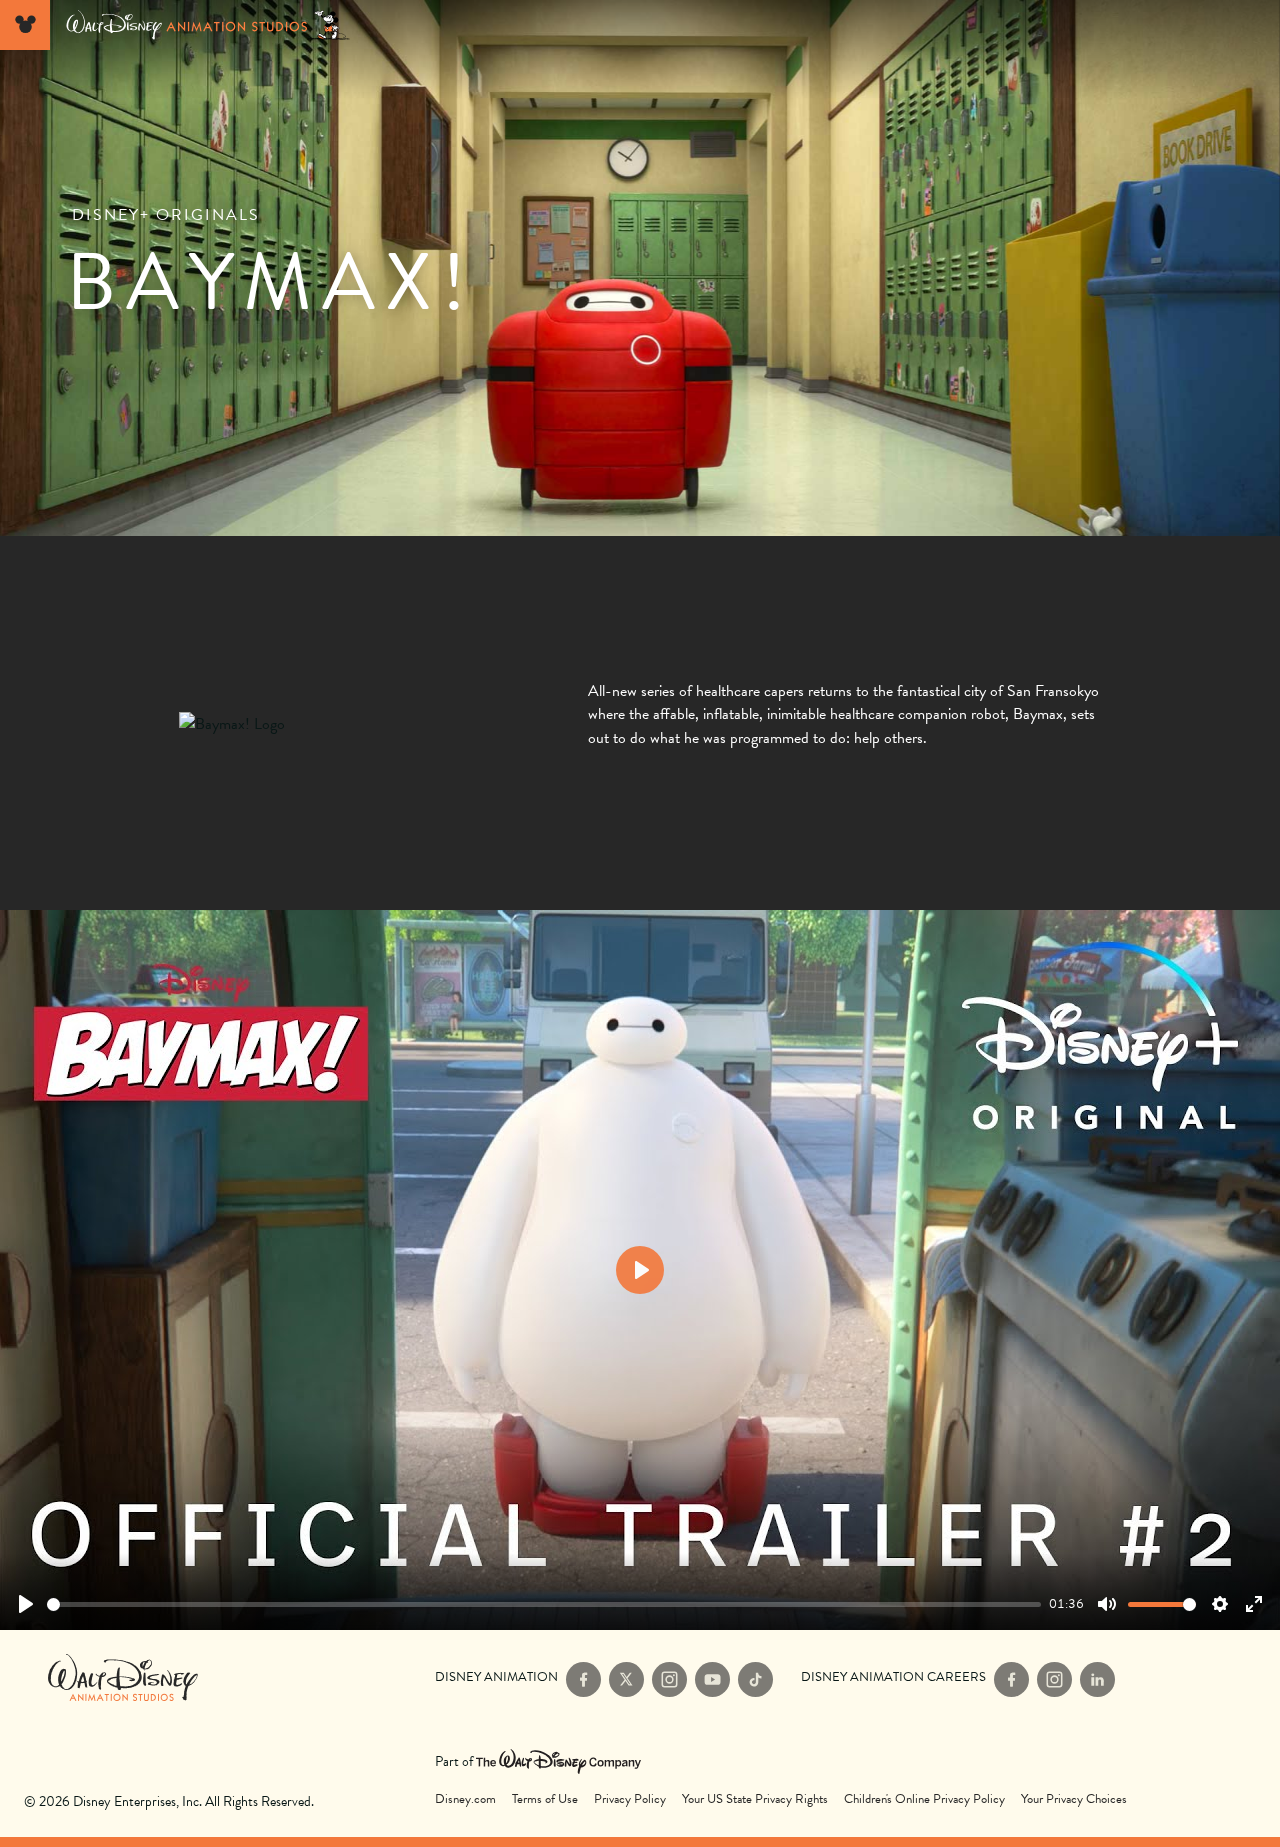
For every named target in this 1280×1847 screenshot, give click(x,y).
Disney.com (465, 1799)
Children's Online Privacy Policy (924, 1799)
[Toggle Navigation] (25, 25)
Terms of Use (545, 1799)
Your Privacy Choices (1074, 1799)
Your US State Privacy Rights (755, 1799)
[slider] (544, 1604)
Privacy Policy (630, 1799)
